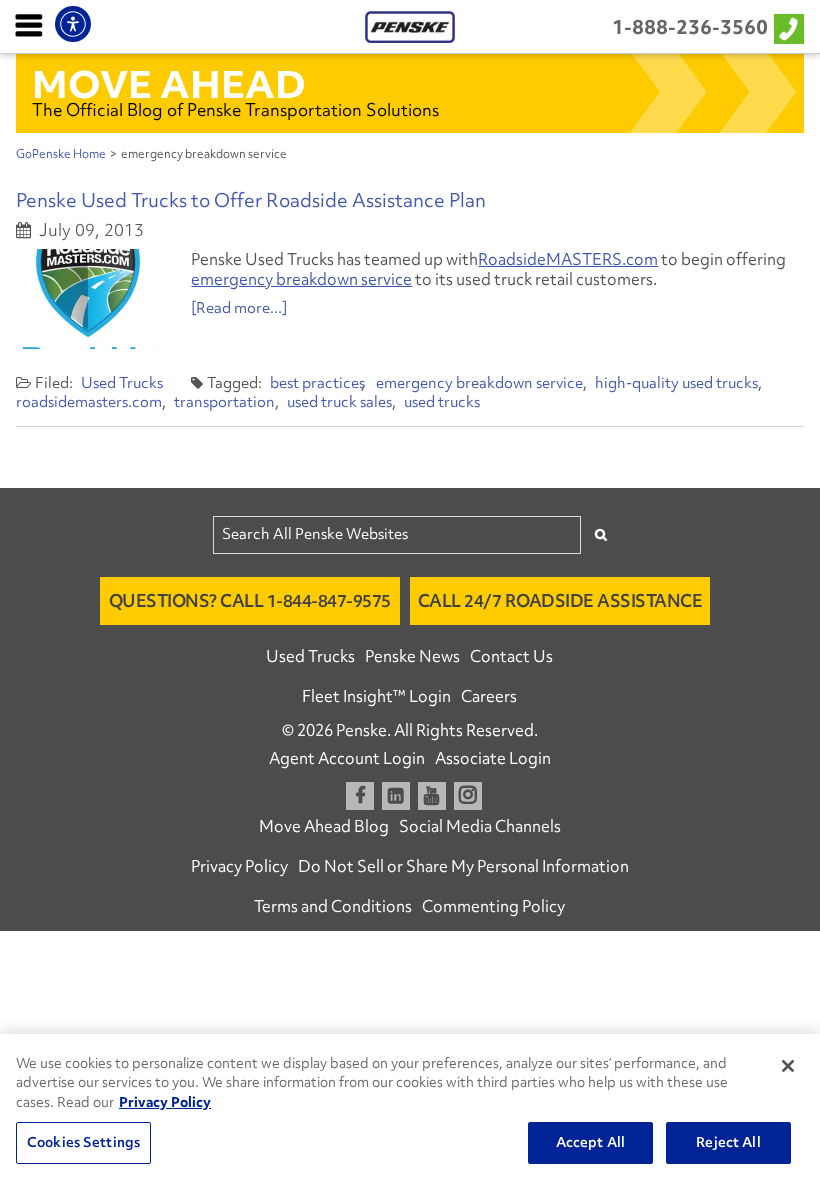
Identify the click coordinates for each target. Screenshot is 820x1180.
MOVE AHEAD (169, 84)
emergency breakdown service (301, 279)
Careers (489, 696)
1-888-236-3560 (690, 27)
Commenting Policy (493, 906)
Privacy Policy (239, 866)
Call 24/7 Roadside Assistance (560, 600)
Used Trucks (122, 383)
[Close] (788, 1066)
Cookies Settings (83, 1142)
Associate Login (493, 758)
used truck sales (339, 402)
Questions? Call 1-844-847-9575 (250, 600)
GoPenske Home (61, 154)
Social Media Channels (480, 826)
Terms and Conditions (333, 906)
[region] (410, 1107)
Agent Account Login (347, 758)
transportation (224, 402)
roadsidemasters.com (89, 402)
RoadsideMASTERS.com (568, 259)
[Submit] (601, 534)
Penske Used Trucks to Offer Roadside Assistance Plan (251, 200)
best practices (317, 383)
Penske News (412, 656)
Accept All (590, 1142)
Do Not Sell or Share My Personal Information (463, 866)
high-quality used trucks (676, 383)
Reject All (728, 1142)
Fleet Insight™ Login (376, 696)
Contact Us (511, 656)
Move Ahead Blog (324, 826)
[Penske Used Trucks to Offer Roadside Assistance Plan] (91, 299)
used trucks (442, 402)
